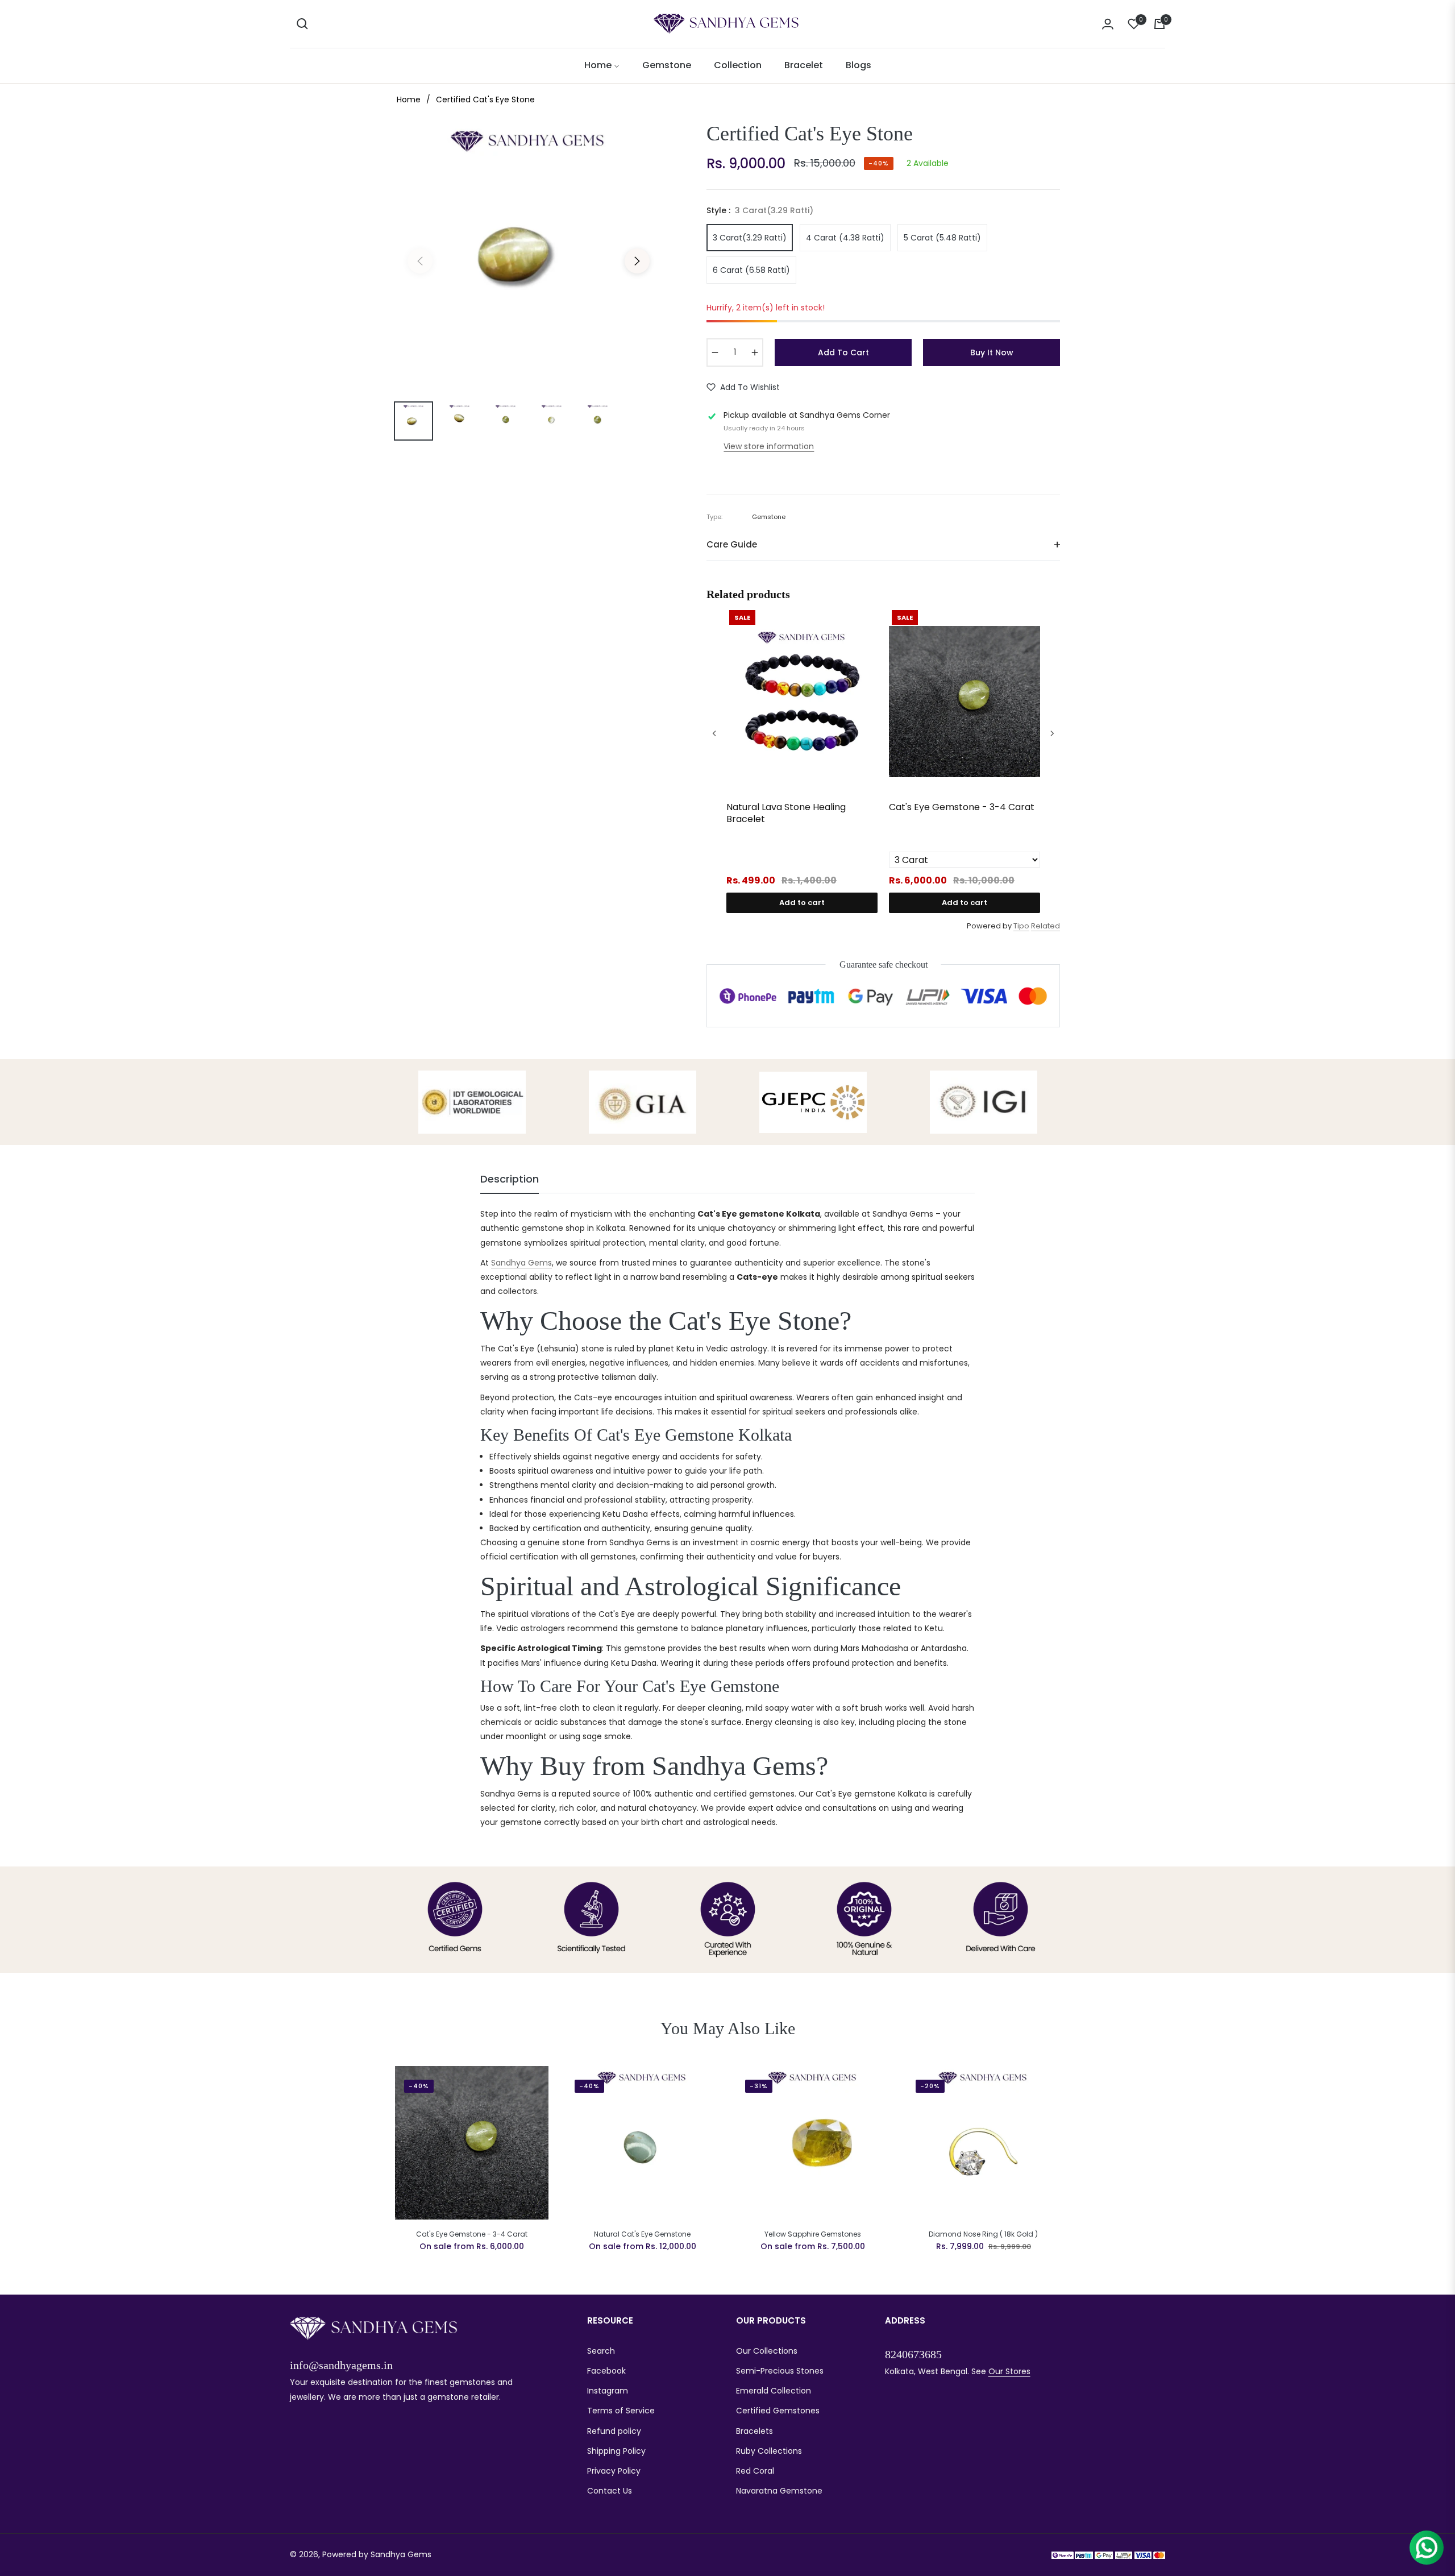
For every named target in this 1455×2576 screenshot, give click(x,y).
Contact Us (610, 2491)
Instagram (608, 2391)
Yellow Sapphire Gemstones (813, 2234)
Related (1045, 926)
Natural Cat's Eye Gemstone (642, 2234)
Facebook (606, 2371)
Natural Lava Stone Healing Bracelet (786, 814)
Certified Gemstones (778, 2411)
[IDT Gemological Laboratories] (472, 1102)
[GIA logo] (643, 1102)
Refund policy (614, 2431)
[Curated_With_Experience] (728, 1920)
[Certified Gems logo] (455, 1920)
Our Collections (767, 2351)
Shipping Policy (616, 2451)
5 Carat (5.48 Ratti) (942, 238)
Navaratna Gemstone (779, 2491)
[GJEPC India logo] (813, 1102)
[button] (302, 24)
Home (409, 99)
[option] (529, 254)
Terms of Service (621, 2411)
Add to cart (802, 903)
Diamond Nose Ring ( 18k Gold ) (983, 2234)
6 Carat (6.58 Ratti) (751, 270)
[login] (1108, 24)
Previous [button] (420, 261)
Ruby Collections (769, 2451)
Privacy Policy (614, 2471)
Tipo (1021, 926)
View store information (769, 446)
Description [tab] (510, 1179)
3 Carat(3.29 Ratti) (750, 238)
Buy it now (992, 352)
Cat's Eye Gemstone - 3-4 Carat (962, 808)
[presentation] (714, 733)
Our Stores (1009, 2371)
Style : (760, 210)
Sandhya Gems (521, 1263)
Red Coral (755, 2471)
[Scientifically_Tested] (591, 1920)
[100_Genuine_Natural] (864, 1920)
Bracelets (754, 2431)
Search (601, 2351)
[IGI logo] (984, 1102)
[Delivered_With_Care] (1001, 1920)
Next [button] (637, 261)
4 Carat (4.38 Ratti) (845, 238)
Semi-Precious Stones (780, 2371)
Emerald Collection (774, 2391)
